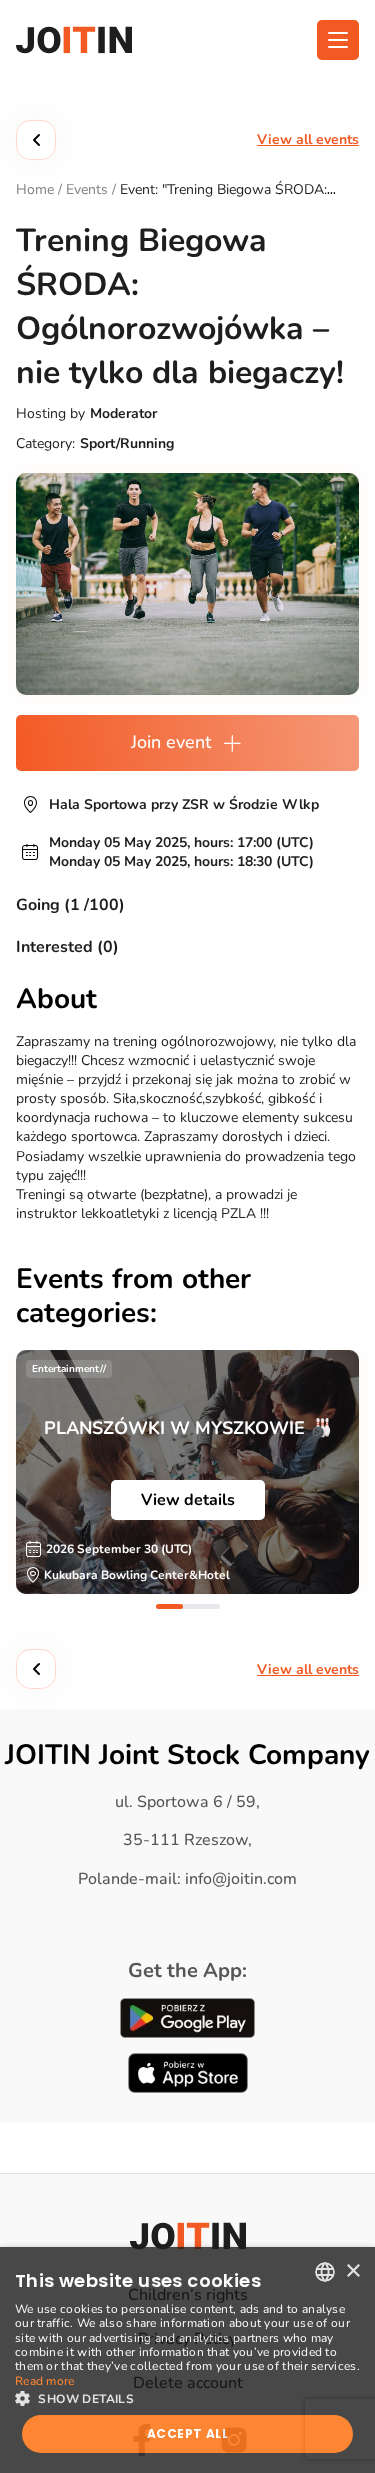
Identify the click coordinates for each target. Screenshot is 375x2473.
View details (188, 1500)
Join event (171, 742)
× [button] (352, 2271)
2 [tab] (206, 1606)
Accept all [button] (187, 2433)
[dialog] (187, 2360)
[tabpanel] (187, 1472)
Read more (45, 2381)
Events (87, 189)
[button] (187, 2397)
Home (35, 189)
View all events (308, 139)
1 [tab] (169, 1606)
